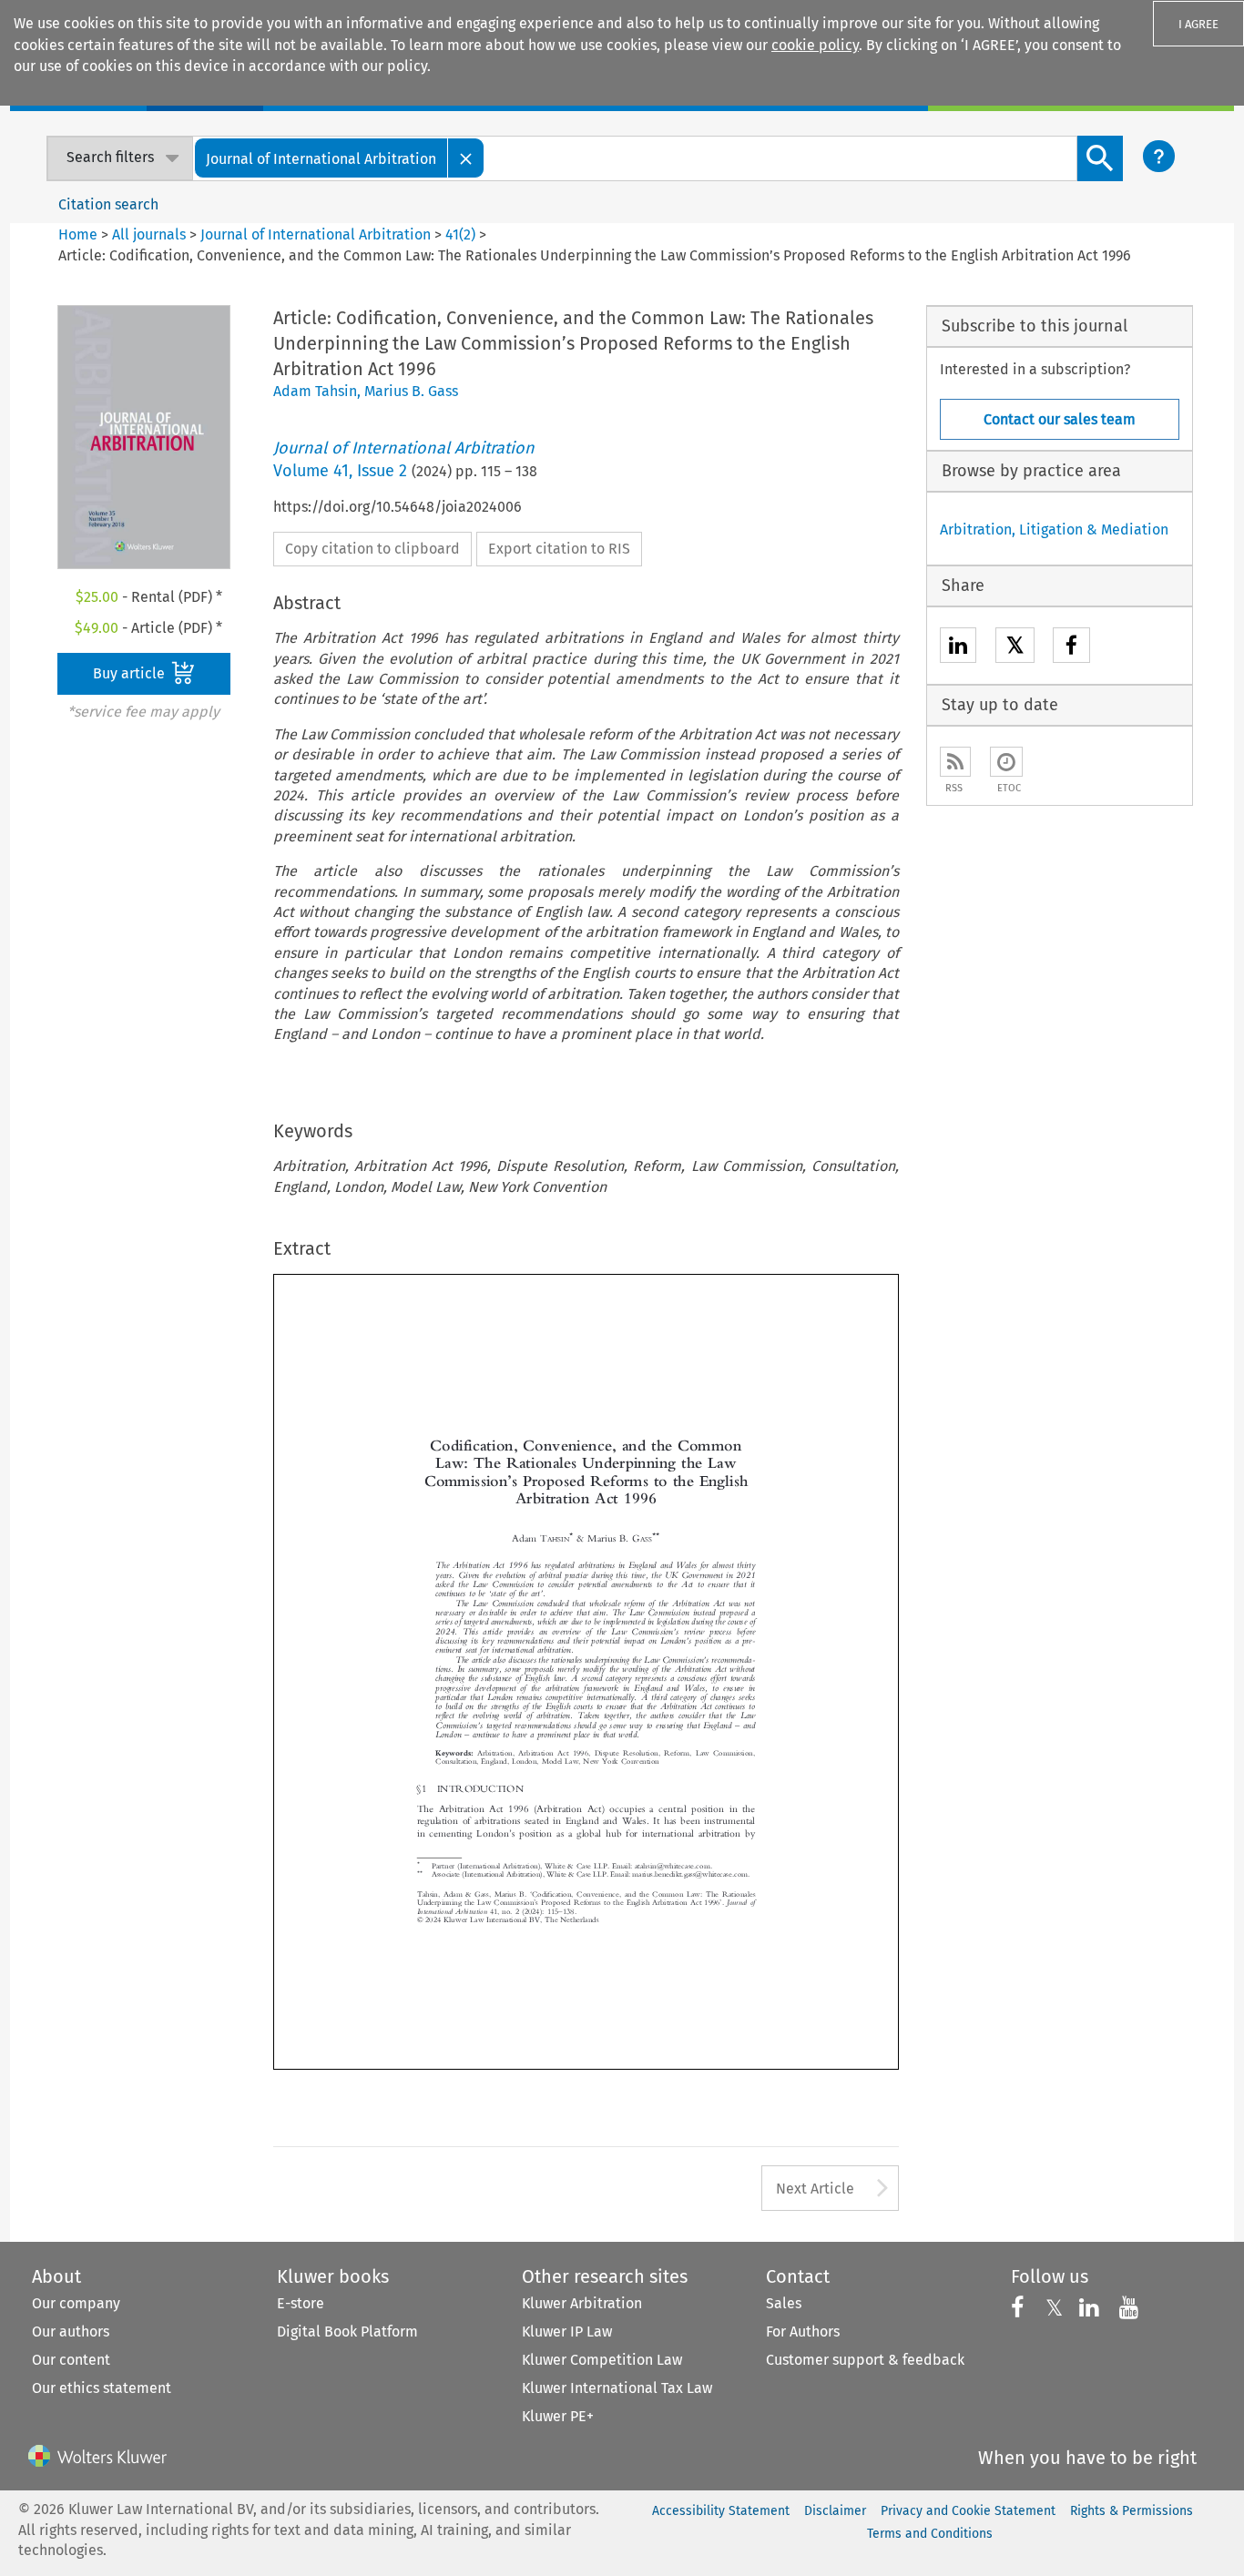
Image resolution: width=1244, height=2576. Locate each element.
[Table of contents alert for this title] (1006, 762)
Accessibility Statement (721, 2511)
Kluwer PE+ (558, 2416)
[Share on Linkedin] (958, 648)
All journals (151, 234)
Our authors (71, 2332)
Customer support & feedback (865, 2360)
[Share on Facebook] (1071, 648)
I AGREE (1198, 24)
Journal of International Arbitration (316, 234)
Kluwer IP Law (567, 2332)
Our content (71, 2360)
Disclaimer (835, 2511)
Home (78, 234)
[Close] (466, 158)
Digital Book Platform (347, 2332)
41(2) (460, 234)
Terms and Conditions (930, 2534)
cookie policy (815, 45)
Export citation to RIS (559, 549)
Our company (76, 2303)
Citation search (108, 204)
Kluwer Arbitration (582, 2303)
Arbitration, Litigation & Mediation (1054, 529)
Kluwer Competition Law (602, 2360)
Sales (784, 2303)
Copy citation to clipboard (372, 549)
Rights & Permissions (1132, 2511)
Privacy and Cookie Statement (968, 2511)
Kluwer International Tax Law (617, 2388)
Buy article (131, 673)
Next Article (815, 2189)
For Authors (803, 2332)
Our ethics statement (102, 2388)
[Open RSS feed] (955, 762)
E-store (301, 2303)
